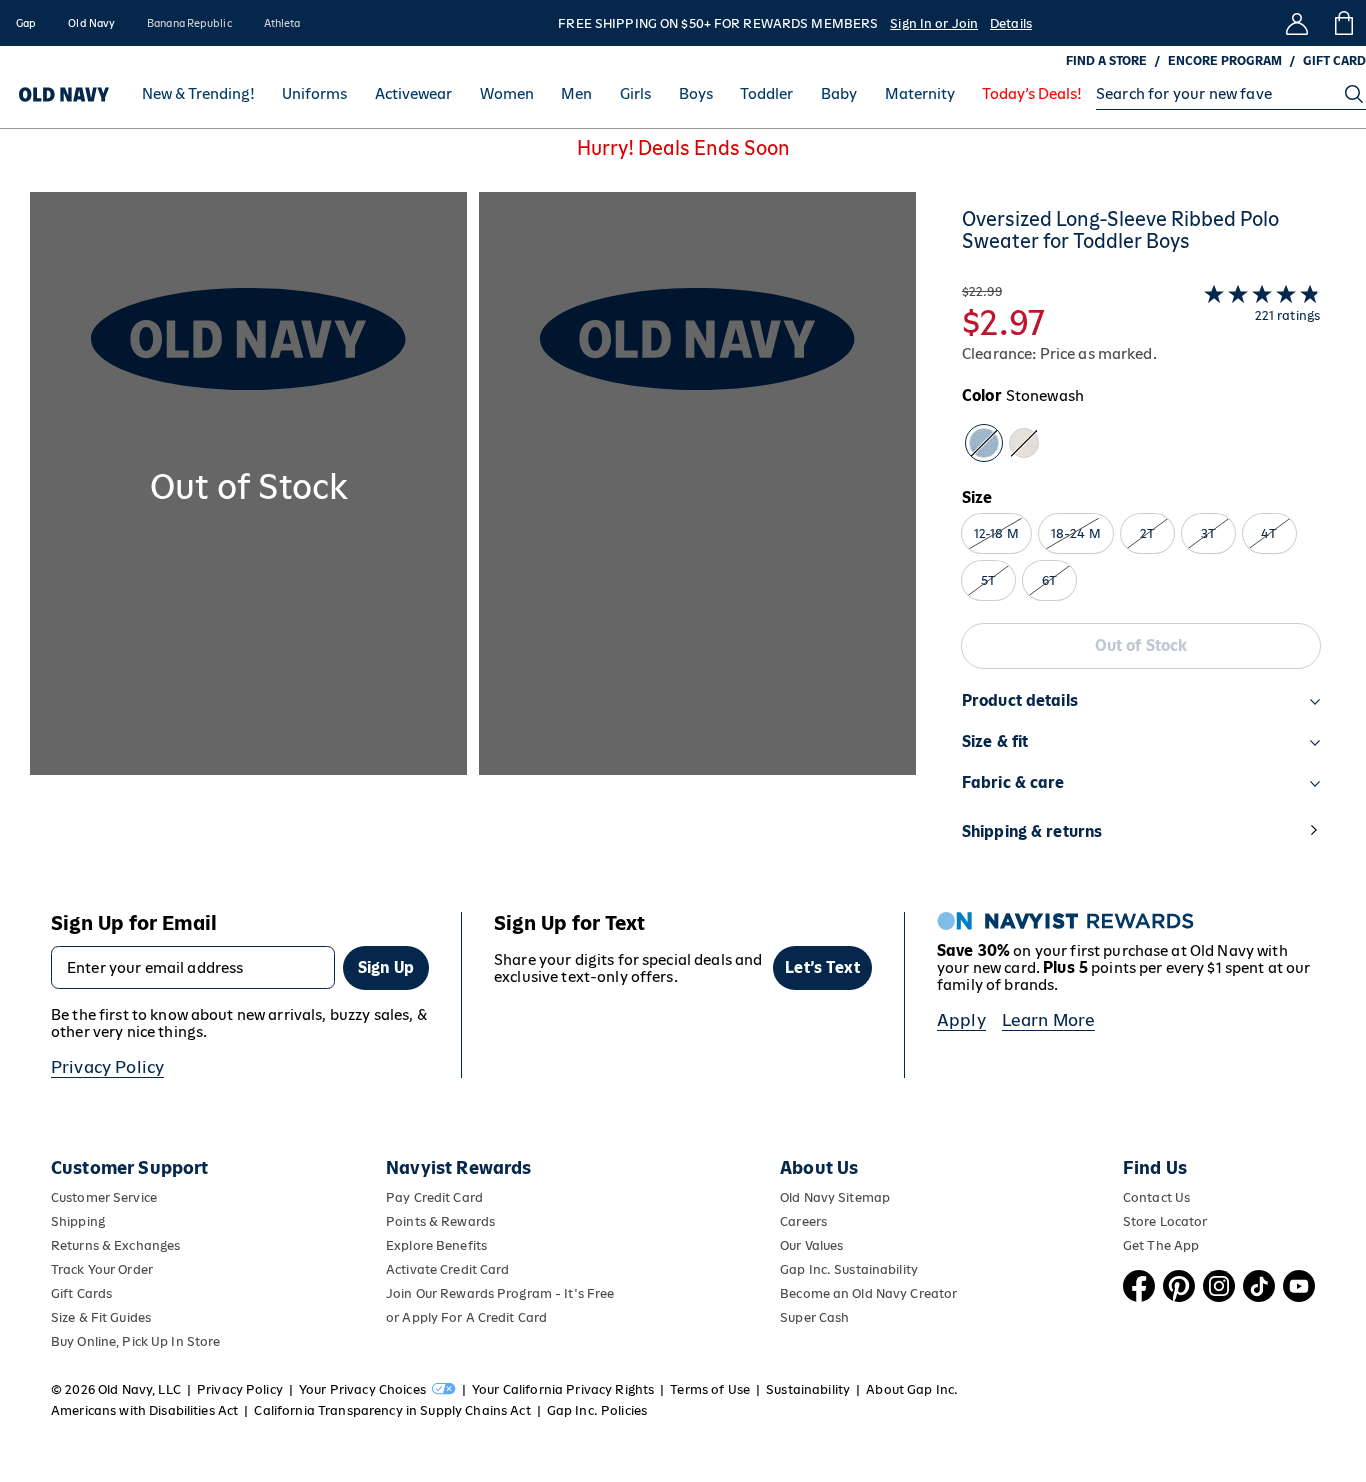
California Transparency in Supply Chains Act (392, 1410)
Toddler (766, 94)
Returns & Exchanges (115, 1245)
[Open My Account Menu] (1297, 23)
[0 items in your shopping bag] (1342, 23)
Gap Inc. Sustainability (849, 1269)
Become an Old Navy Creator (868, 1293)
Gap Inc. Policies (597, 1410)
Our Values (811, 1245)
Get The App (1161, 1245)
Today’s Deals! (1032, 94)
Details (1011, 23)
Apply (961, 1020)
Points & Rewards (440, 1221)
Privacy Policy (107, 1067)
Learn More (1049, 1020)
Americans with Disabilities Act (144, 1410)
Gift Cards (81, 1293)
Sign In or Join (934, 23)
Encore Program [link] (1225, 61)
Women (507, 94)
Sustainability (808, 1389)
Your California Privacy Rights (563, 1389)
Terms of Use (710, 1389)
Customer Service (104, 1197)
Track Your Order (102, 1269)
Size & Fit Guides (101, 1317)
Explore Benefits (436, 1245)
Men (576, 94)
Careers (803, 1221)
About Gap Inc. (912, 1389)
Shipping (78, 1221)
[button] (473, 536)
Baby (839, 94)
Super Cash (814, 1317)
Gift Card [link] (1334, 61)
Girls (635, 94)
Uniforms (314, 94)
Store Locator (1165, 1221)
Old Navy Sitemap (835, 1197)
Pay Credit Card (434, 1197)
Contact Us (1156, 1197)
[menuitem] (198, 94)
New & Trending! (198, 94)
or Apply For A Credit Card (466, 1317)
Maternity (920, 94)
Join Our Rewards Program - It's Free (500, 1293)
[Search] (1354, 94)
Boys (696, 94)
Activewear (413, 94)
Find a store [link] (1106, 61)
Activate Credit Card (447, 1269)
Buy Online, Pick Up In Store (135, 1341)
